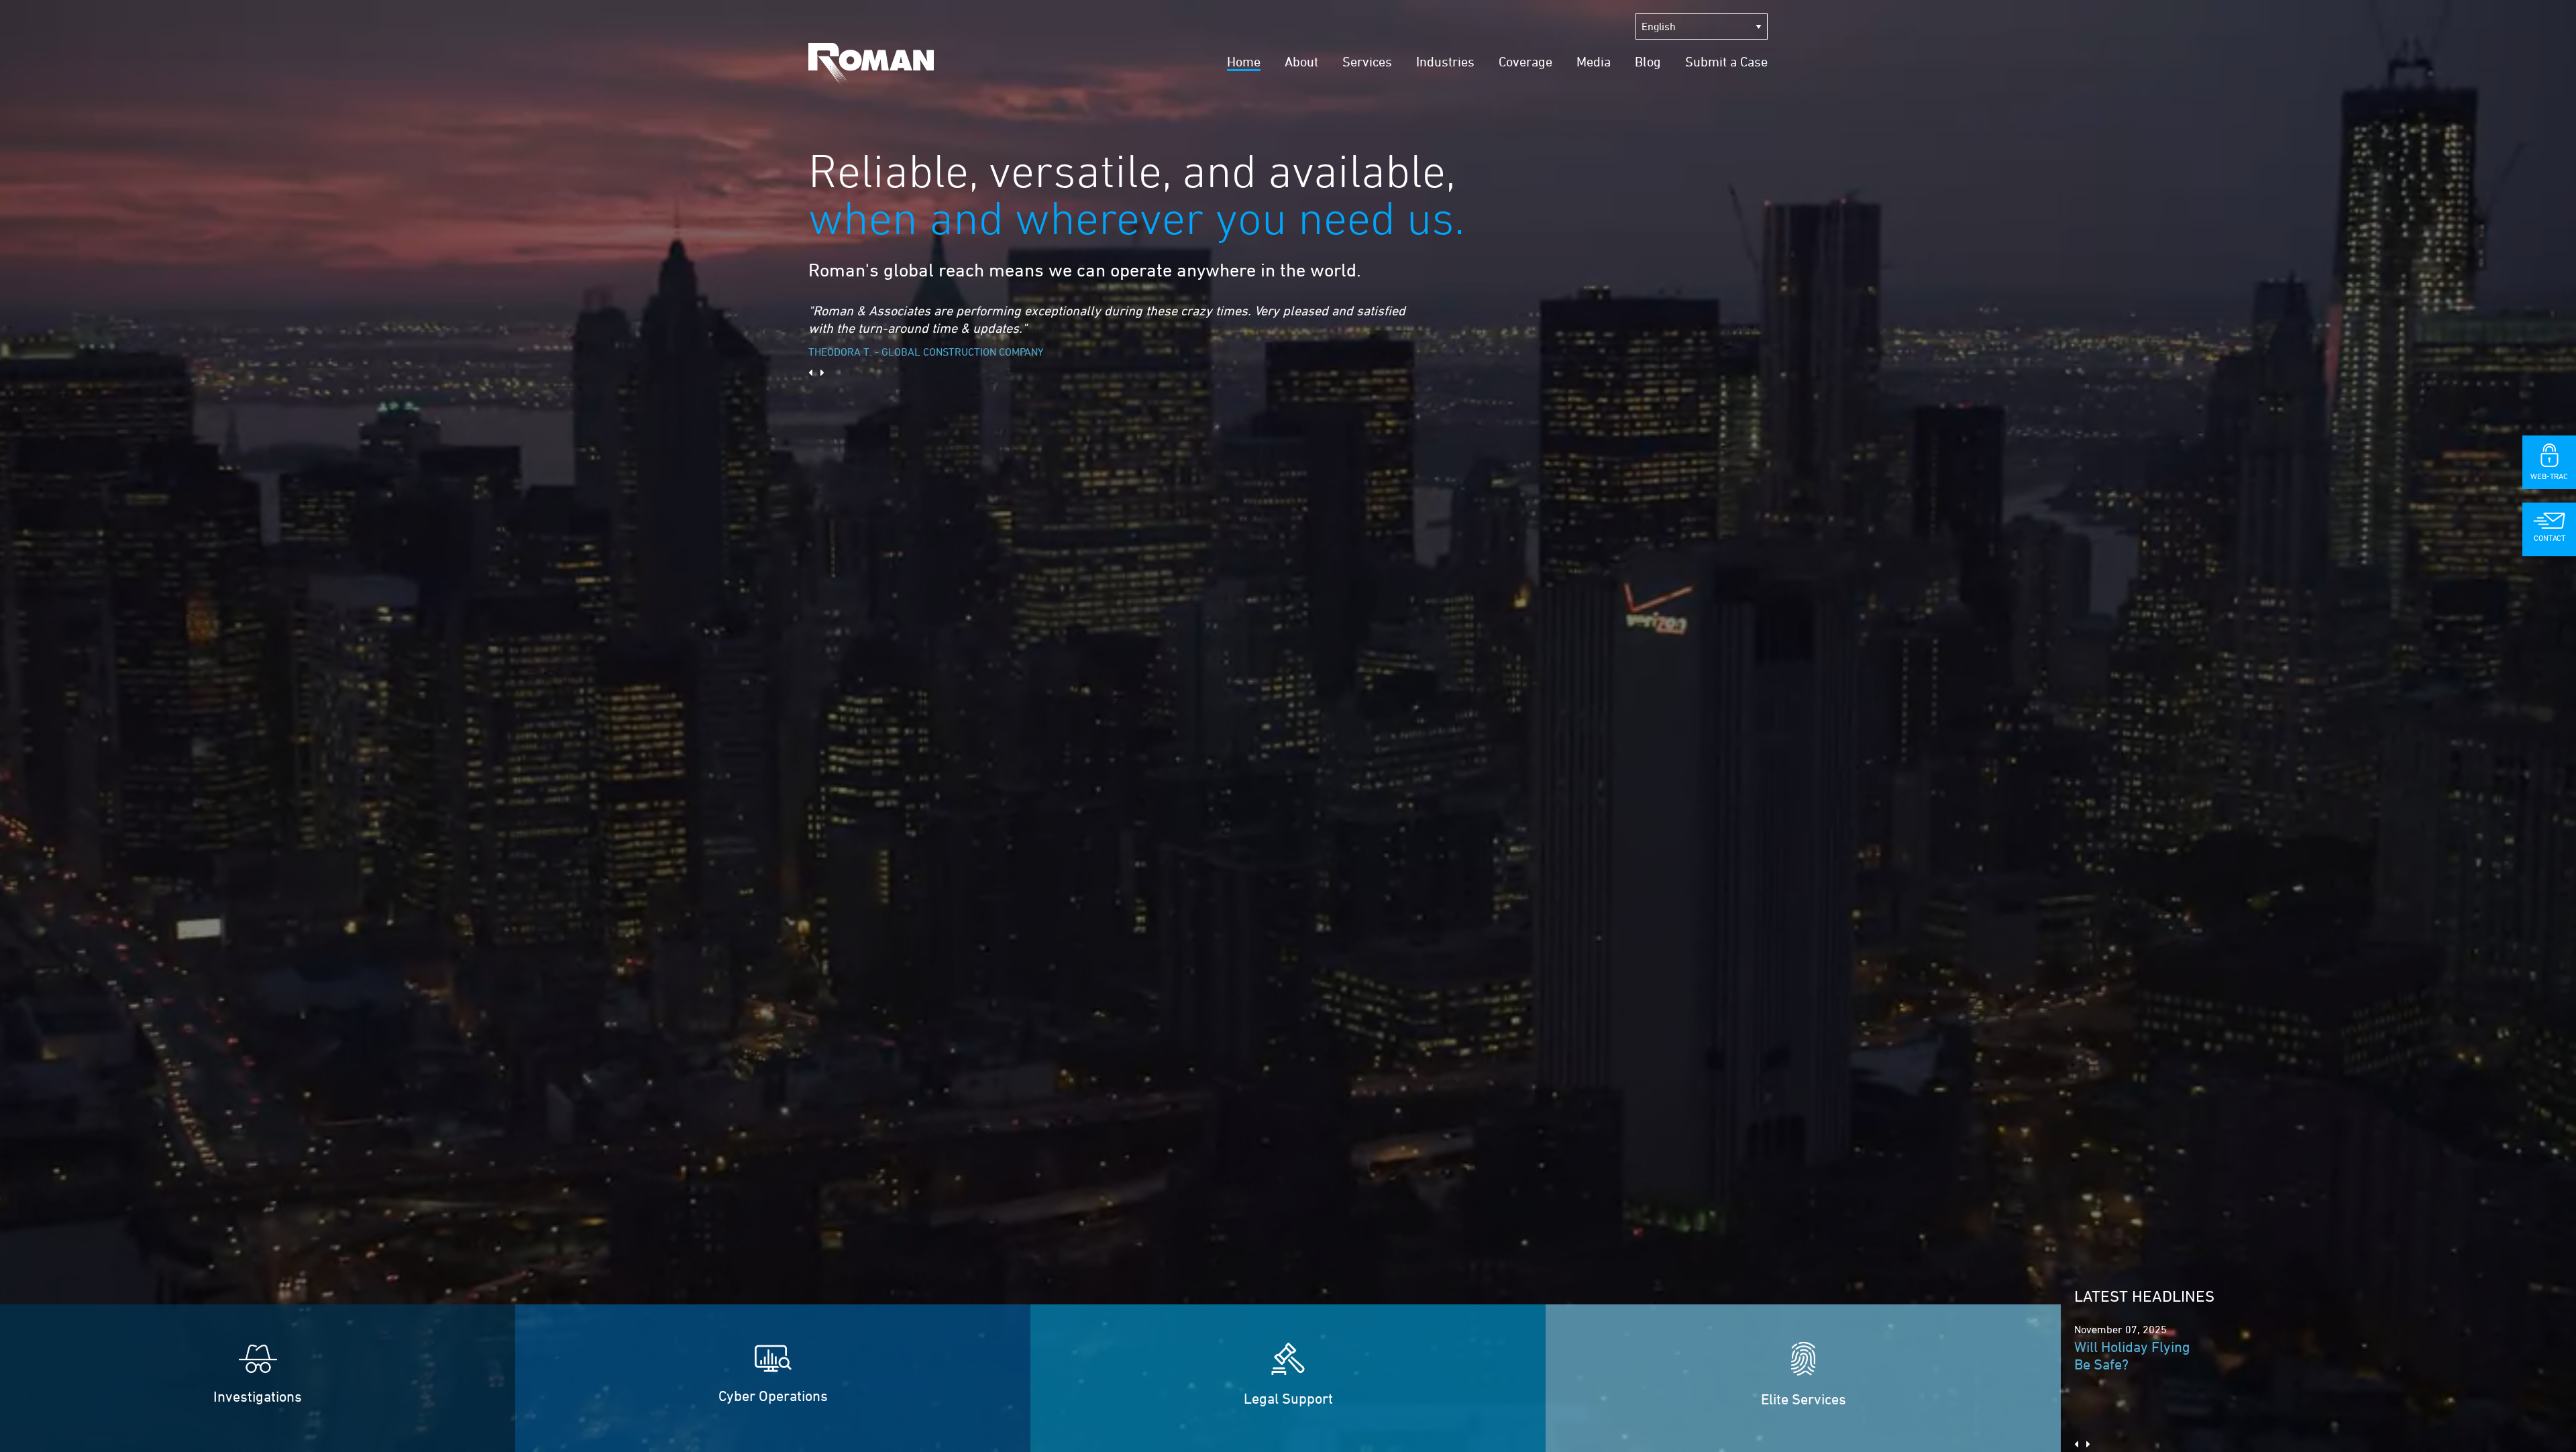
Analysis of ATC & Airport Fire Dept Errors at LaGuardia (2137, 1364)
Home (1244, 61)
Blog (1648, 61)
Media (1594, 61)
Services (1367, 61)
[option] (1110, 324)
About (1301, 61)
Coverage (1525, 61)
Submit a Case (1726, 61)
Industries (1445, 61)
